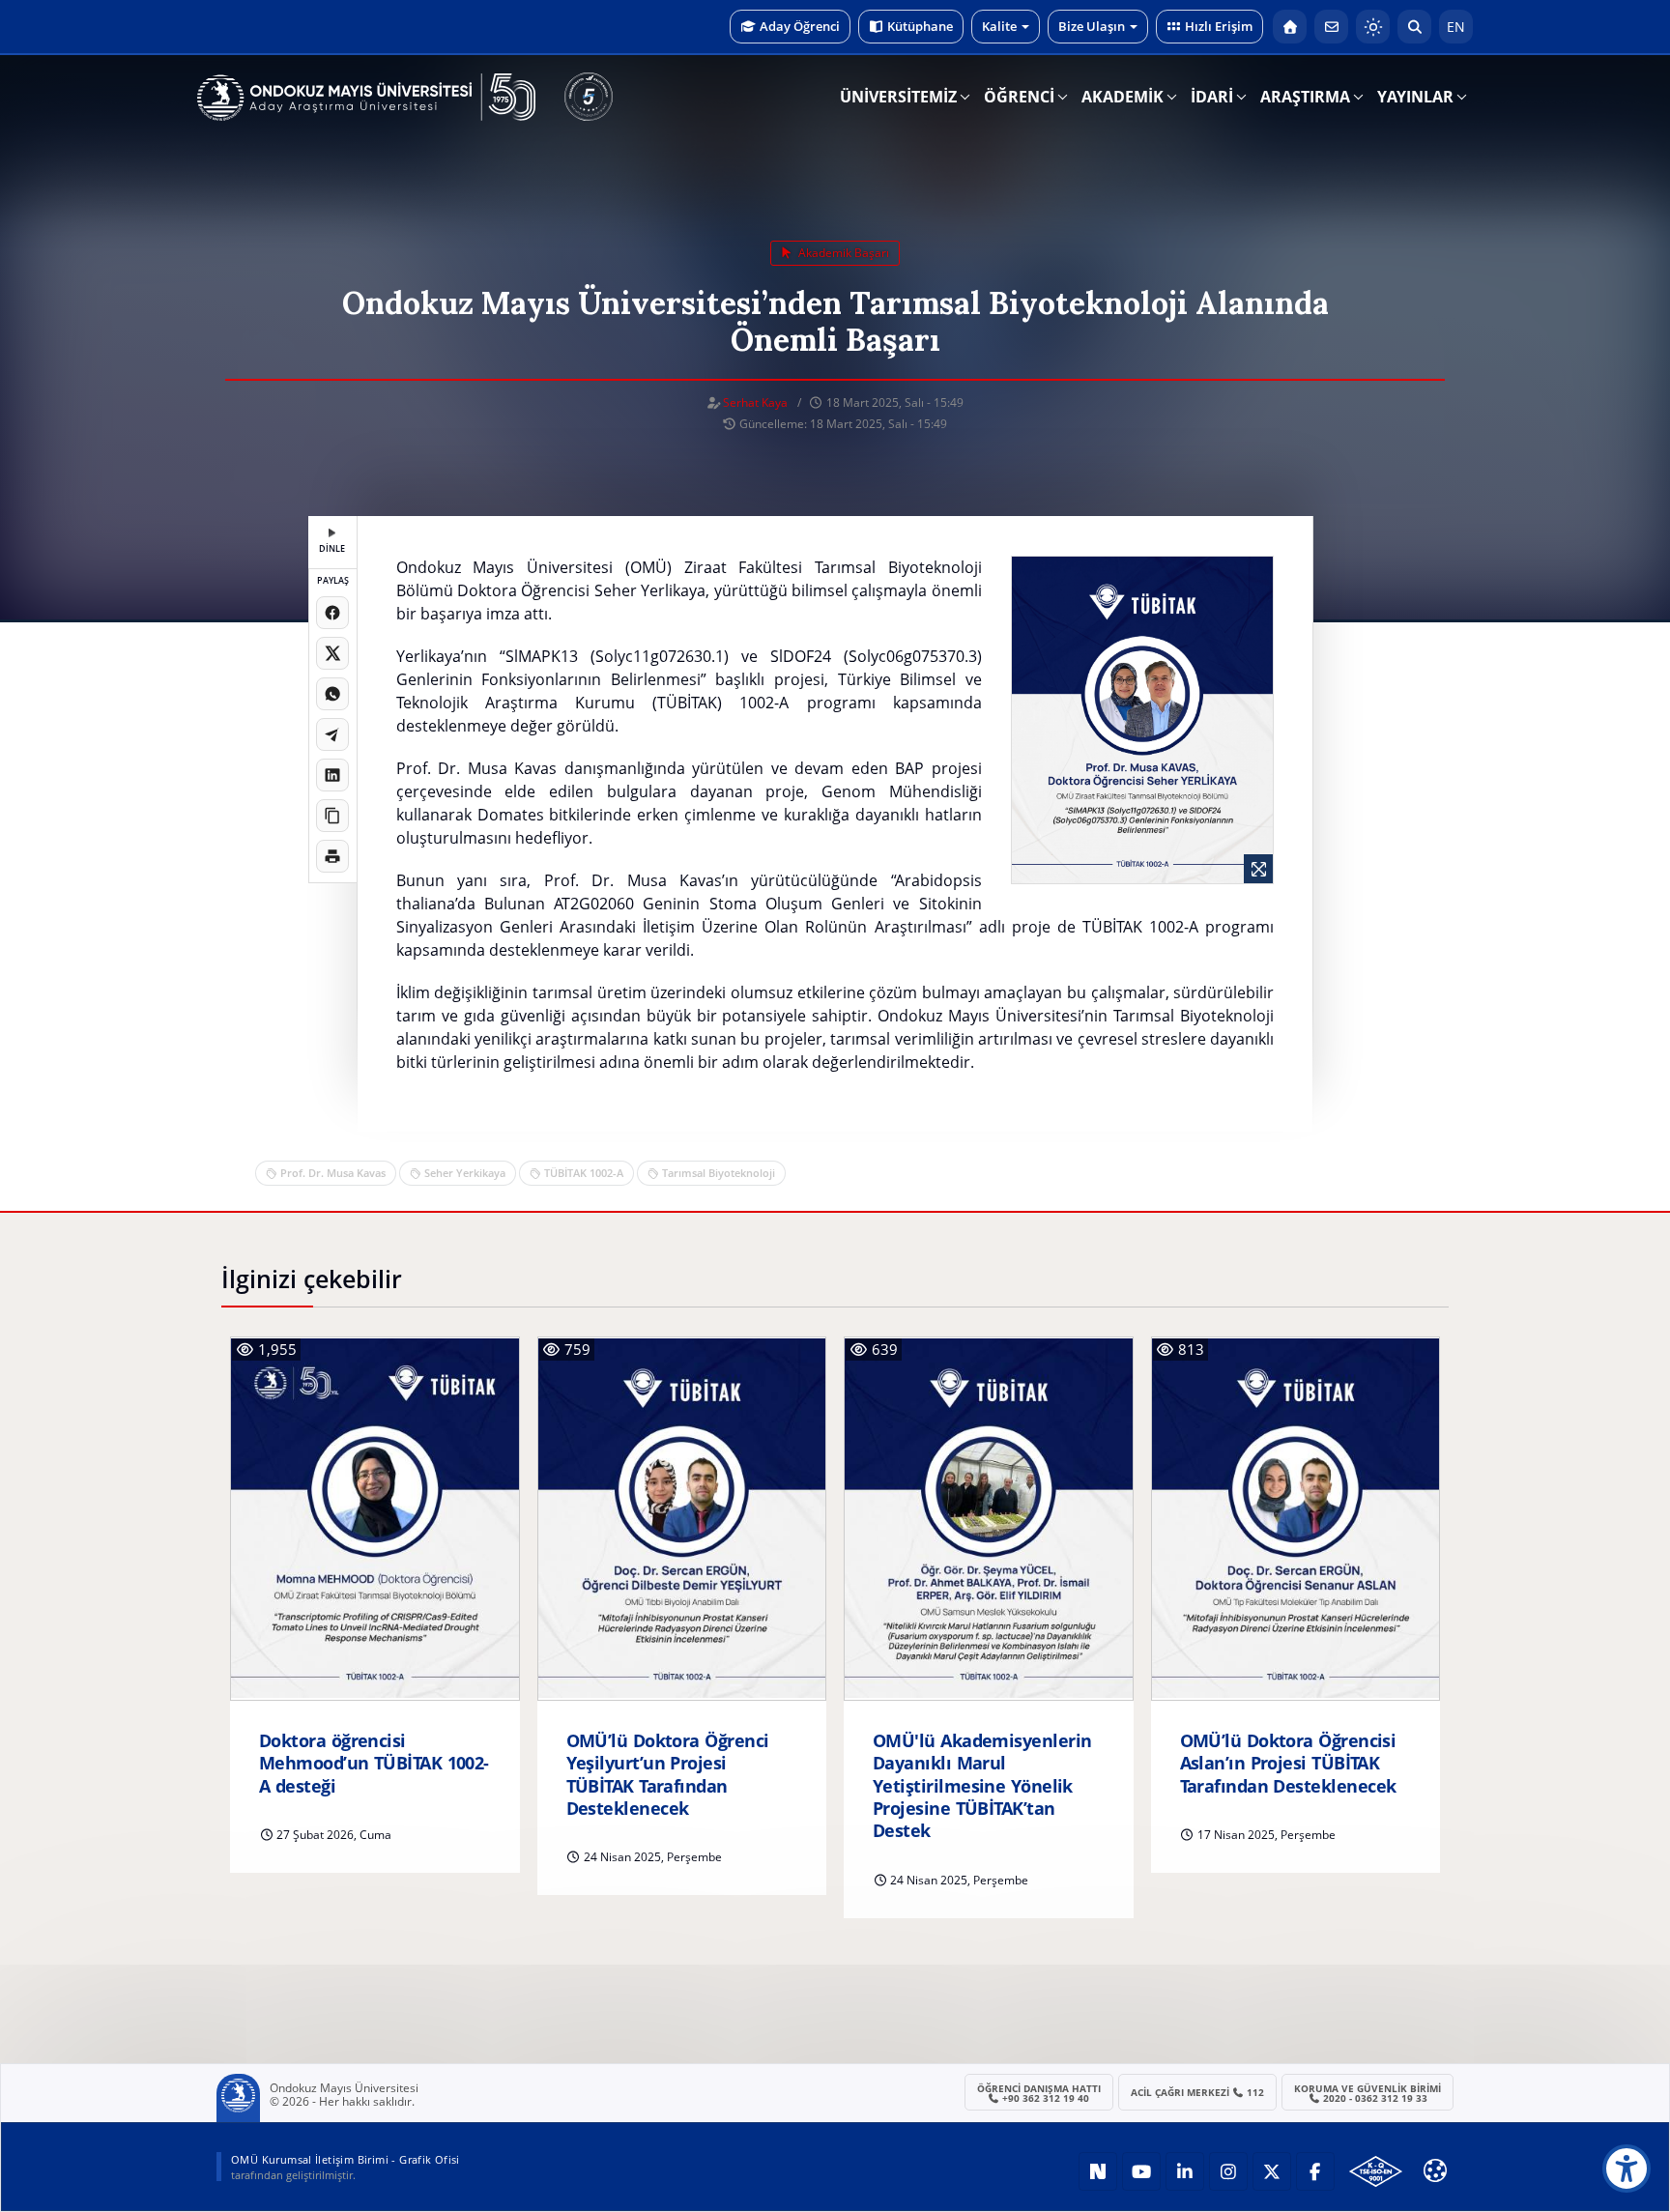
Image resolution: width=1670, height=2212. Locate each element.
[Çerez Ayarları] (1435, 2170)
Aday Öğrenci (800, 26)
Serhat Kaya (755, 402)
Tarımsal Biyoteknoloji (719, 1173)
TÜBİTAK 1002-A (584, 1173)
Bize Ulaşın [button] (1092, 26)
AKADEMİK (1123, 97)
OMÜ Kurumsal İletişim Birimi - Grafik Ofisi (346, 2159)
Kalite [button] (999, 26)
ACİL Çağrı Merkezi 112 (1198, 2092)
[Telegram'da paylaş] (332, 734)
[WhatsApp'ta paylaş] (332, 694)
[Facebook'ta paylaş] (332, 613)
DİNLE (332, 548)
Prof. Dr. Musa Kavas (333, 1173)
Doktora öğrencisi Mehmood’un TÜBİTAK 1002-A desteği (374, 1764)
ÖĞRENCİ (1019, 97)
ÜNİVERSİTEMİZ (898, 97)
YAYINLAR (1415, 97)
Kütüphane (920, 26)
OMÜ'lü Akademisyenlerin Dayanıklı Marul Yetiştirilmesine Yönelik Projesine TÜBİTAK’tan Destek (982, 1786)
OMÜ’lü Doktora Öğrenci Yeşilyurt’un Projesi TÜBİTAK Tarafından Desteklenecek (668, 1775)
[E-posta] (1331, 27)
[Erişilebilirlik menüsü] (1627, 2169)
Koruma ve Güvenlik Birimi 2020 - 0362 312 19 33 (1368, 2093)
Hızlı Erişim (1219, 26)
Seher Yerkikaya (465, 1173)
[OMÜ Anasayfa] (1290, 27)
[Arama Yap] (1414, 27)
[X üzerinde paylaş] (332, 653)
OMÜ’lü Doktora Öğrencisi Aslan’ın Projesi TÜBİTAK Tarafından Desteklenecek (1288, 1764)
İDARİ (1212, 97)
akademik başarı (842, 253)
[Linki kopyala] (332, 816)
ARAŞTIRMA (1305, 97)
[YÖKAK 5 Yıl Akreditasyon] (589, 97)
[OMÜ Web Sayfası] (366, 98)
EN (1456, 27)
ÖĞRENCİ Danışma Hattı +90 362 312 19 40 (1039, 2093)
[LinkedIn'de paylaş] (332, 775)
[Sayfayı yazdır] (332, 856)
